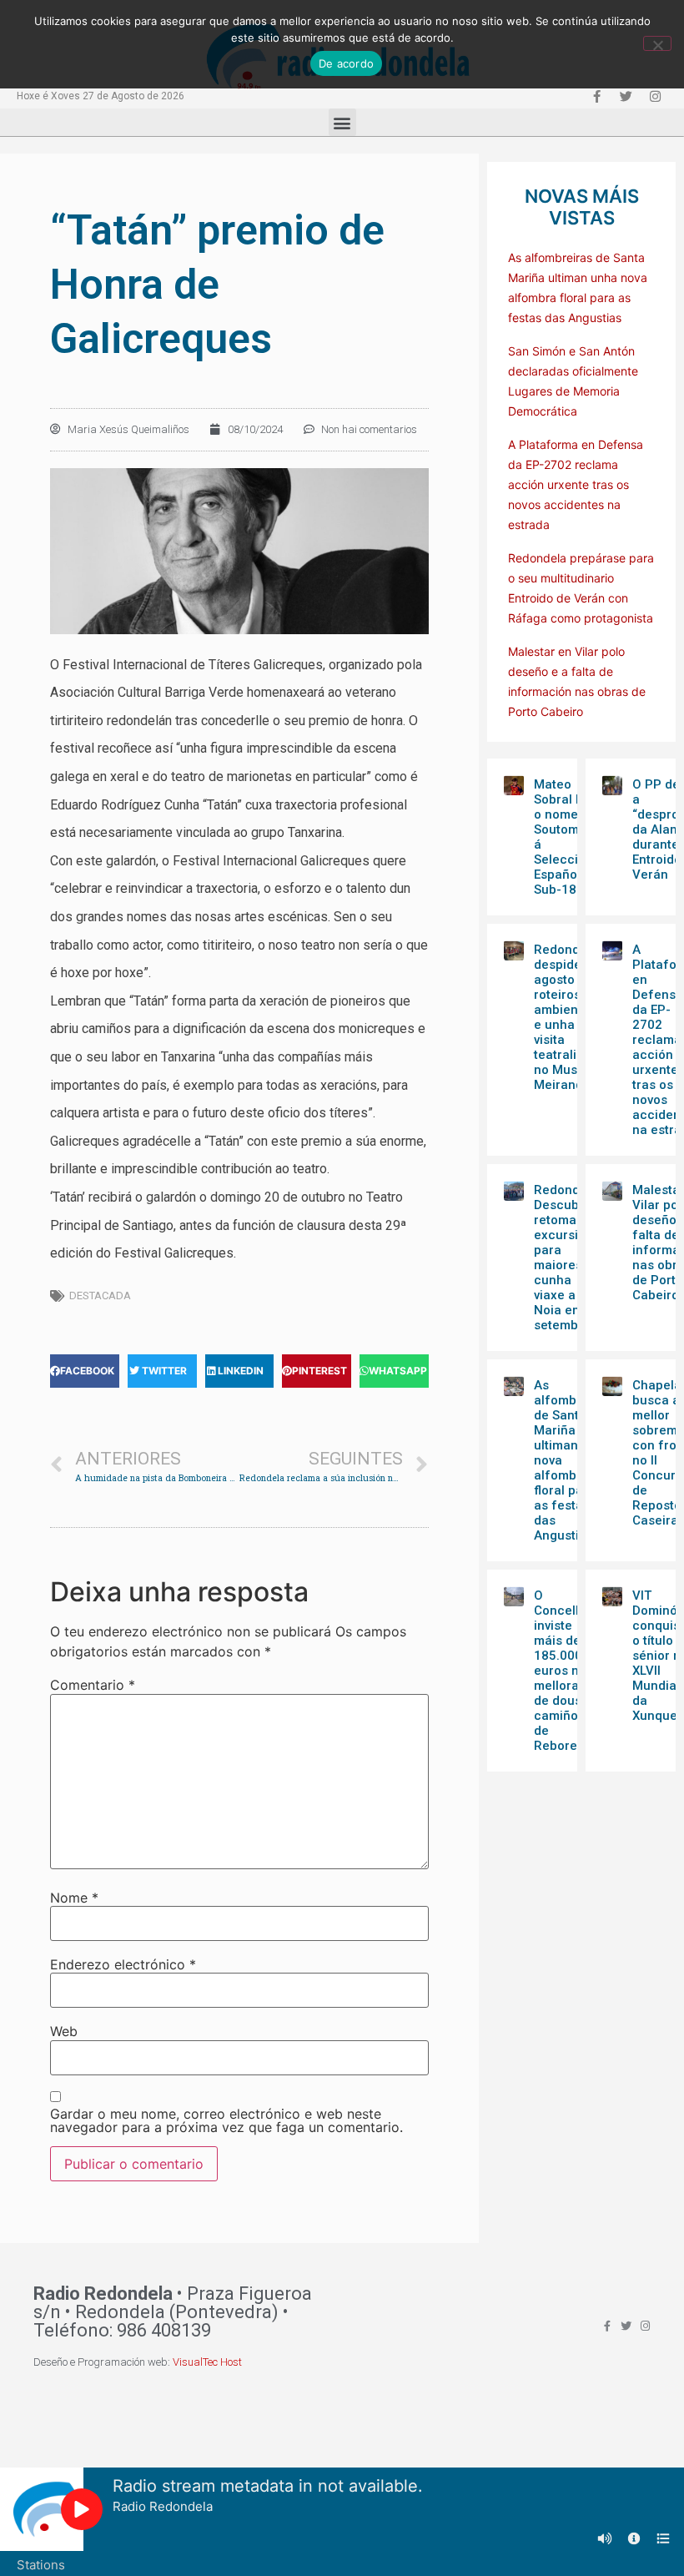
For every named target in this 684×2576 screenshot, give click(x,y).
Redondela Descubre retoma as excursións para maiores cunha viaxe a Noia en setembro (567, 1258)
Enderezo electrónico (123, 1964)
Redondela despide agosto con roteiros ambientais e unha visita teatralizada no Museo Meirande (570, 1017)
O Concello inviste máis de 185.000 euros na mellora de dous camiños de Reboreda (563, 1671)
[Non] (657, 43)
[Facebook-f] (596, 96)
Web (64, 2031)
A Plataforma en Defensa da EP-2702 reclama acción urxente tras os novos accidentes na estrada (576, 484)
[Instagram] (655, 96)
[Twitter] (626, 96)
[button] (342, 122)
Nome (74, 1898)
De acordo (346, 63)
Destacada (100, 1296)
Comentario (93, 1685)
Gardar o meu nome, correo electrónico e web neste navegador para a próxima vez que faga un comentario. (226, 2120)
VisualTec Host (207, 2362)
